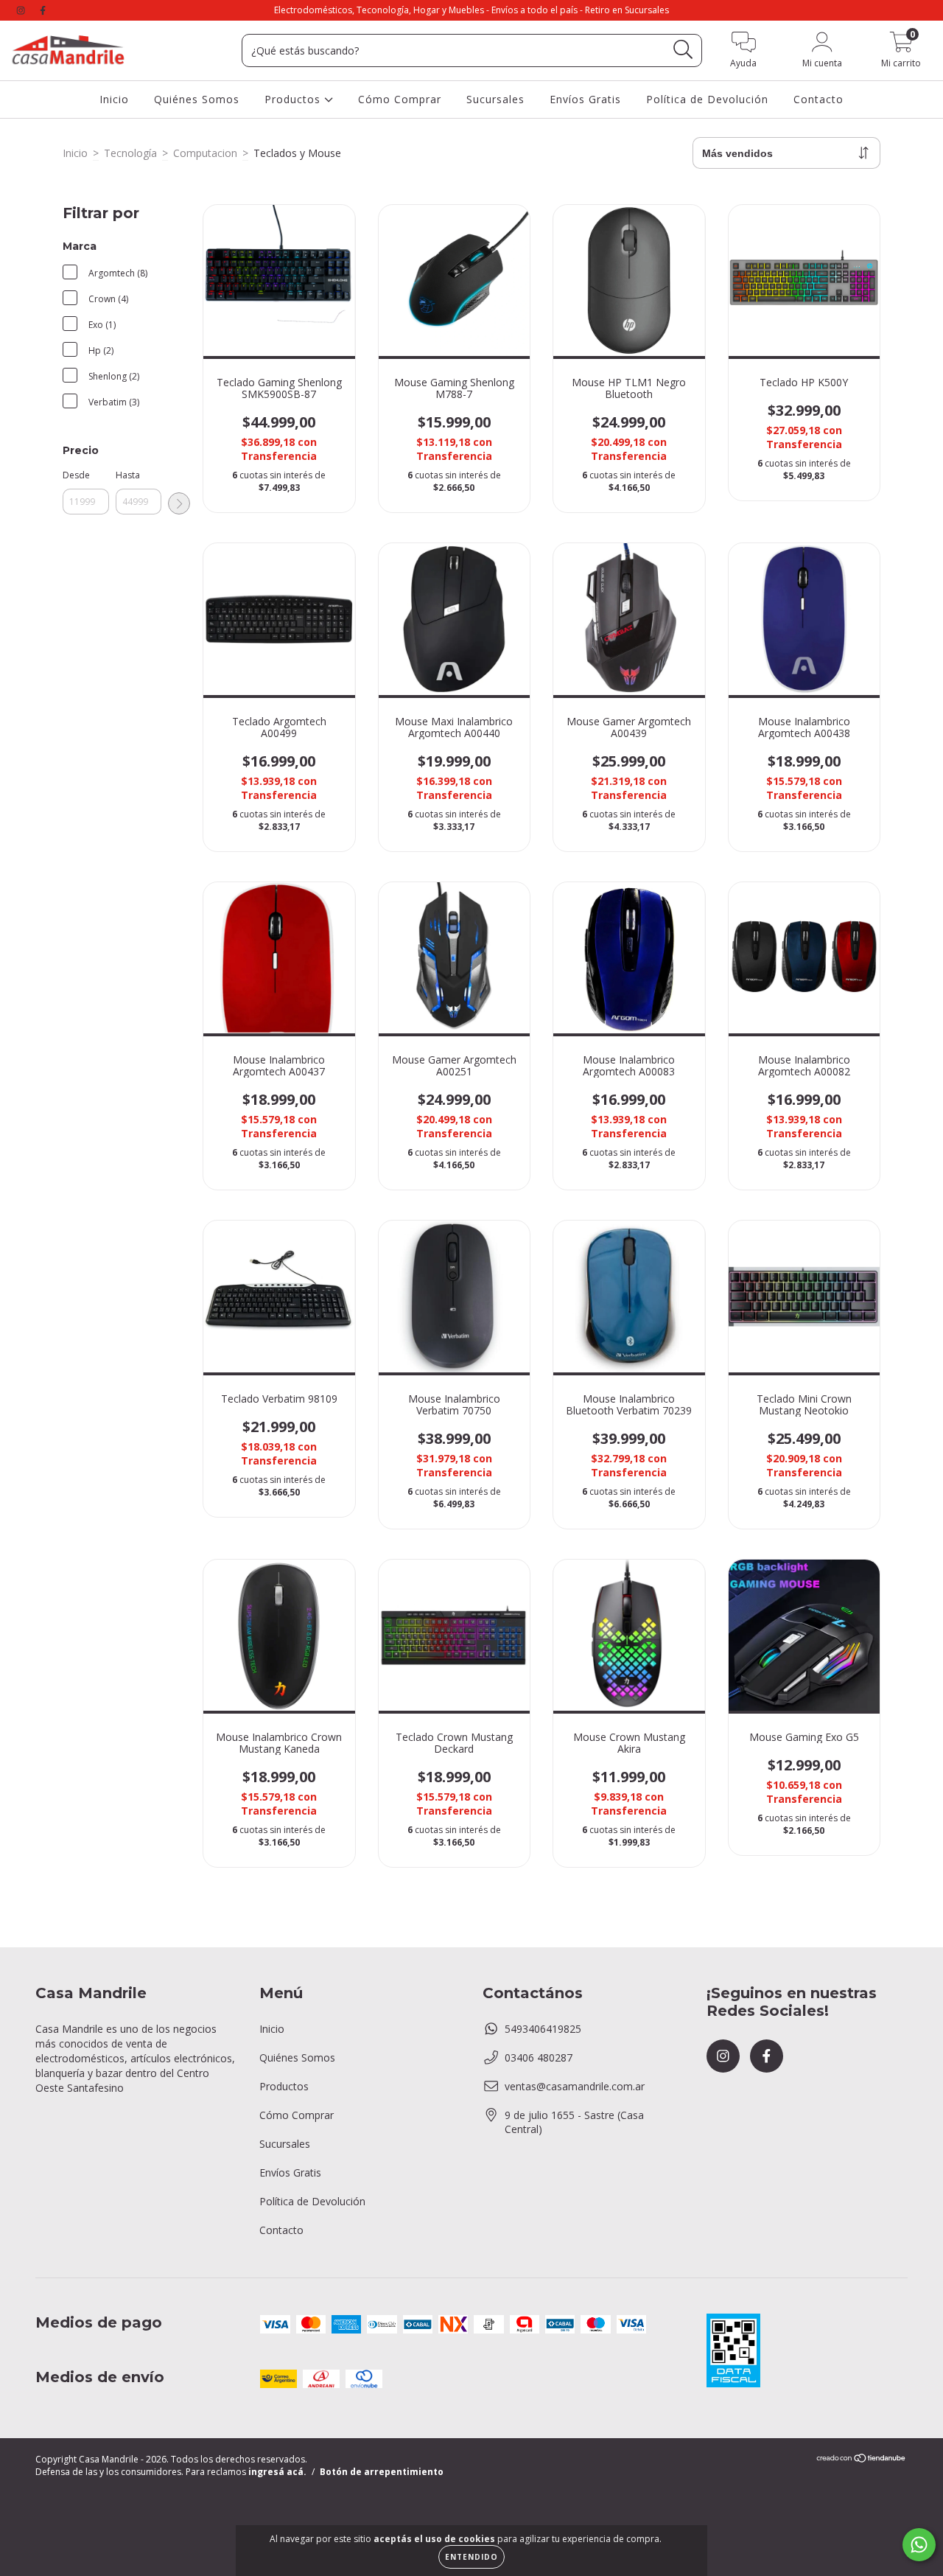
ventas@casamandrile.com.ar (575, 2086)
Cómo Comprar (400, 99)
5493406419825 (543, 2029)
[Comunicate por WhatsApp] (919, 2545)
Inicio (114, 99)
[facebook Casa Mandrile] (43, 10)
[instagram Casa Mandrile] (22, 10)
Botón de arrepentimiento (382, 2472)
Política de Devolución (707, 99)
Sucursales (495, 99)
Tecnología (130, 153)
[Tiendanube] (862, 2460)
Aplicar (179, 503)
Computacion (205, 153)
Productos (294, 99)
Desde (76, 475)
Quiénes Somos (197, 99)
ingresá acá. (277, 2472)
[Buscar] (683, 50)
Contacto (818, 99)
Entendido (471, 2557)
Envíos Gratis (585, 99)
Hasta (128, 475)
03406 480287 (539, 2057)
